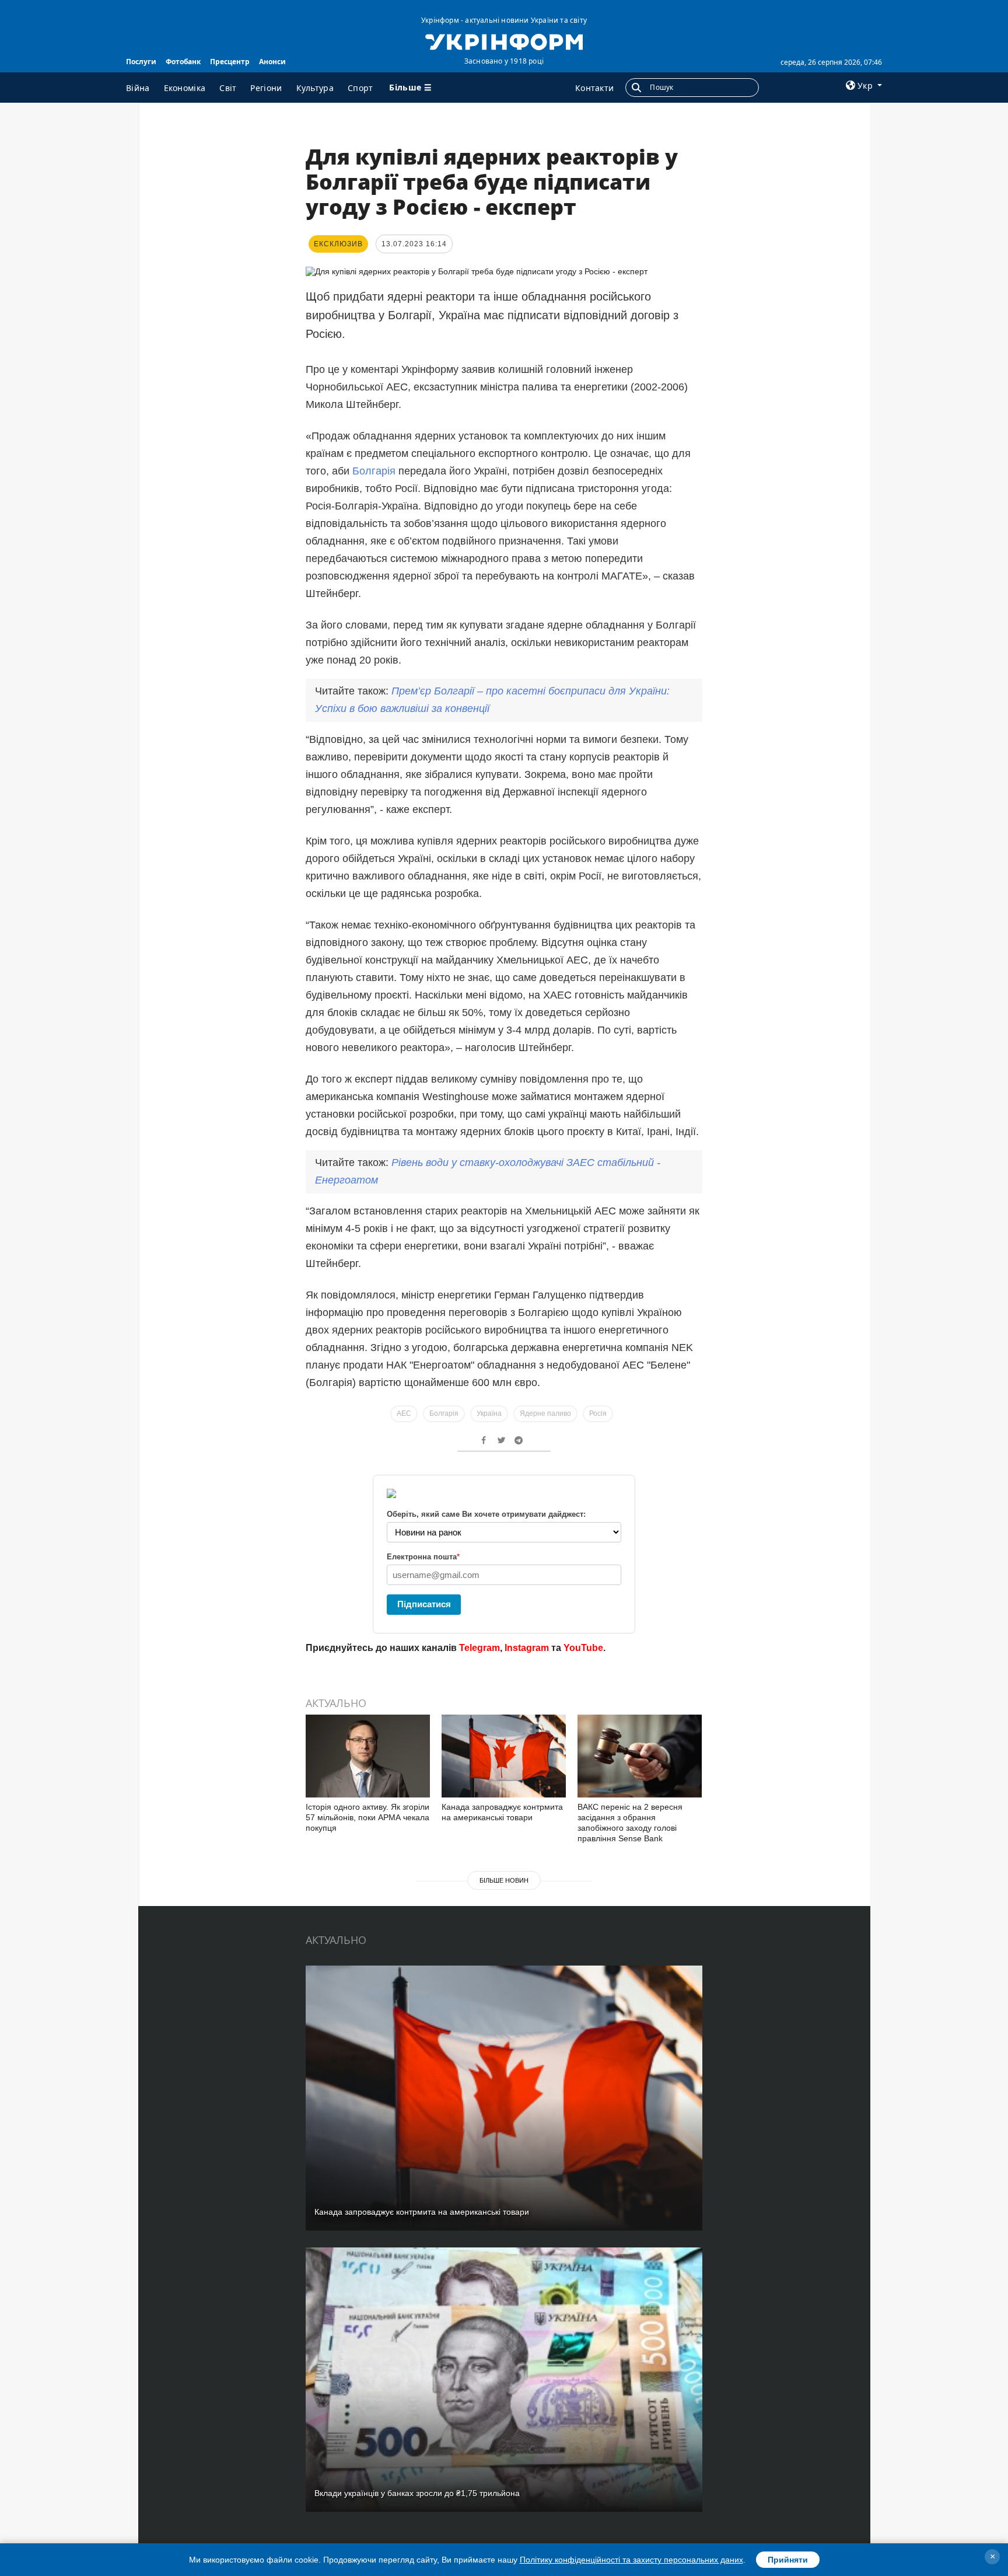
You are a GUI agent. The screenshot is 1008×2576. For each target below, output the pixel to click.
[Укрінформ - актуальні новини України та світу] (504, 41)
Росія (598, 1413)
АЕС (404, 1413)
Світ (228, 88)
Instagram (527, 1648)
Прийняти (788, 2560)
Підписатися (424, 1604)
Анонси (272, 62)
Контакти (594, 88)
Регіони (266, 88)
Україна (489, 1413)
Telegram (480, 1648)
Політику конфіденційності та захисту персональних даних (631, 2560)
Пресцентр (230, 62)
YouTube (583, 1648)
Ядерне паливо (545, 1413)
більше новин (504, 1880)
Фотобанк (183, 62)
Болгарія (374, 471)
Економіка (185, 88)
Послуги (141, 62)
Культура (315, 88)
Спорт (360, 88)
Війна (138, 88)
